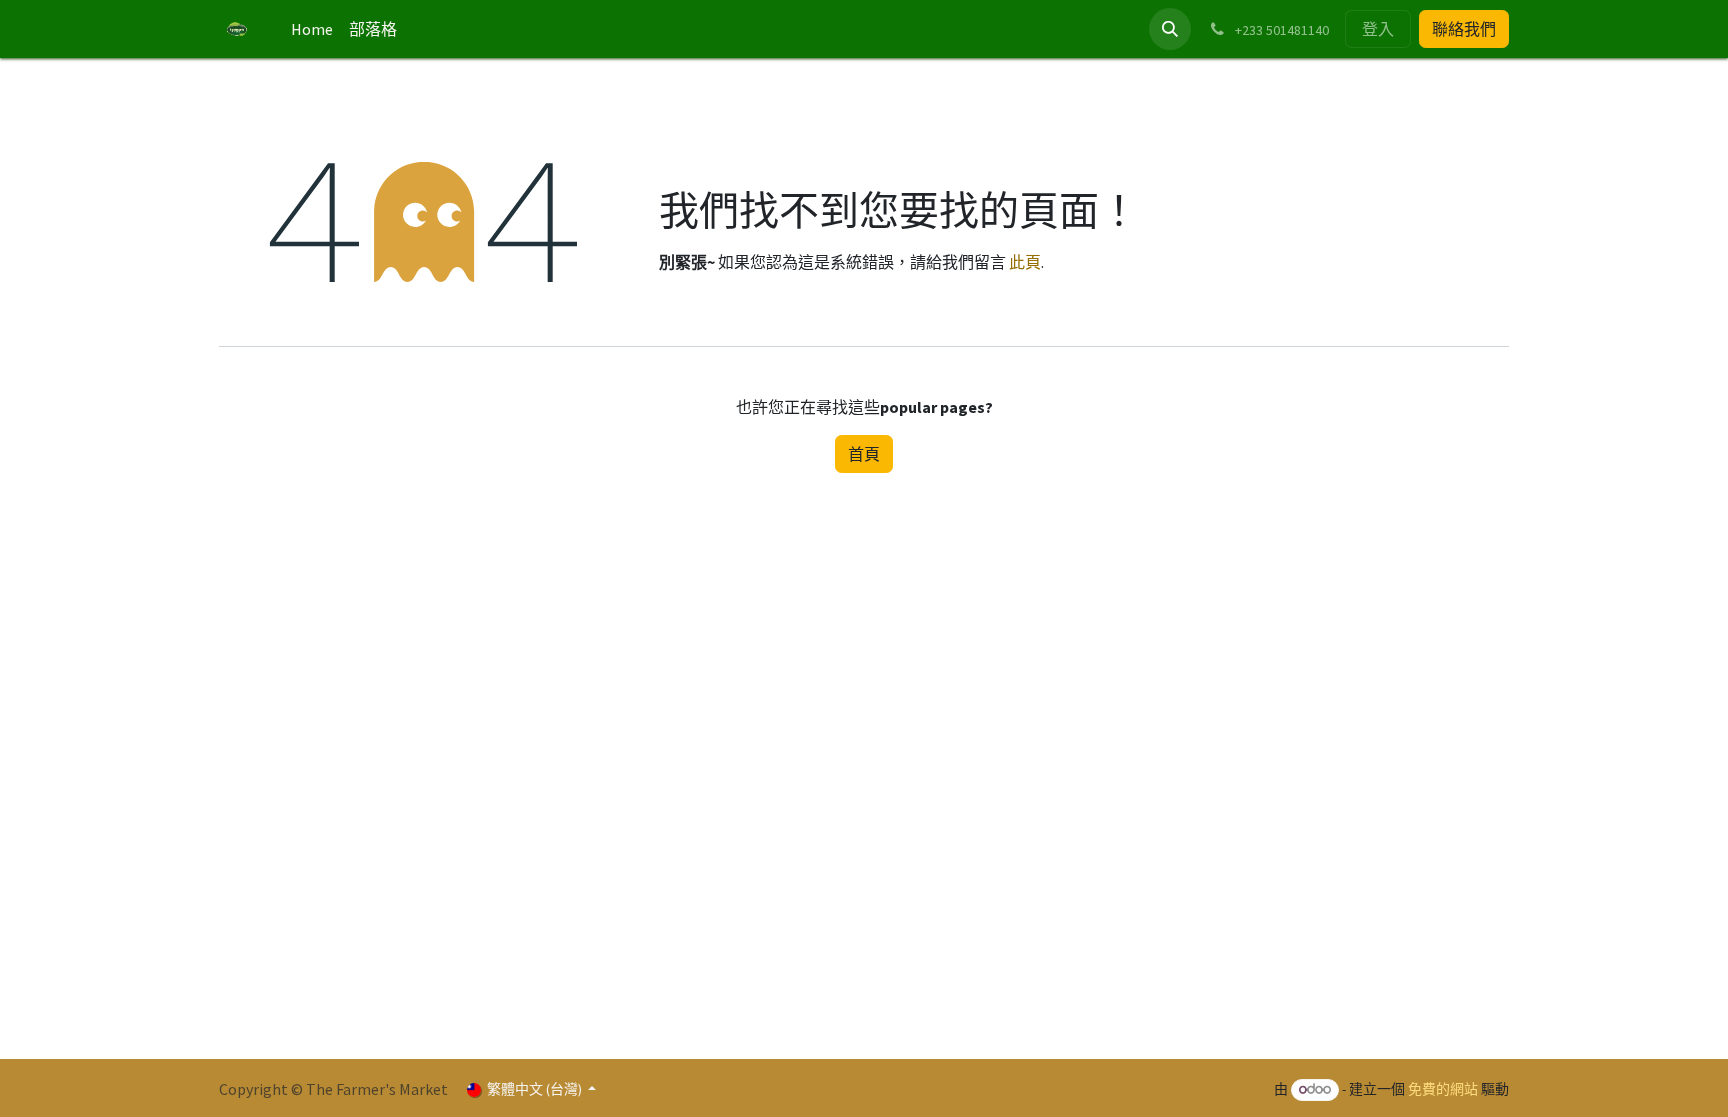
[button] (1170, 29)
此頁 (1025, 262)
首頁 (864, 454)
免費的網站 (1443, 1089)
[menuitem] (312, 29)
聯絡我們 (1464, 29)
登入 (1378, 29)
